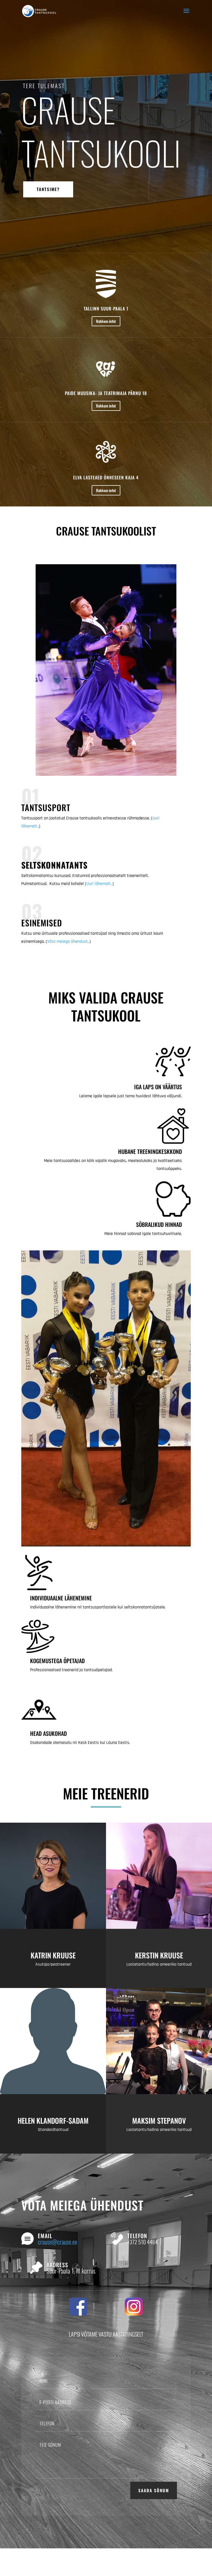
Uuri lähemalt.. (99, 884)
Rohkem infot (106, 321)
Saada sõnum (154, 2490)
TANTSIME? (48, 189)
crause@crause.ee (58, 2242)
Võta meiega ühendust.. (68, 941)
